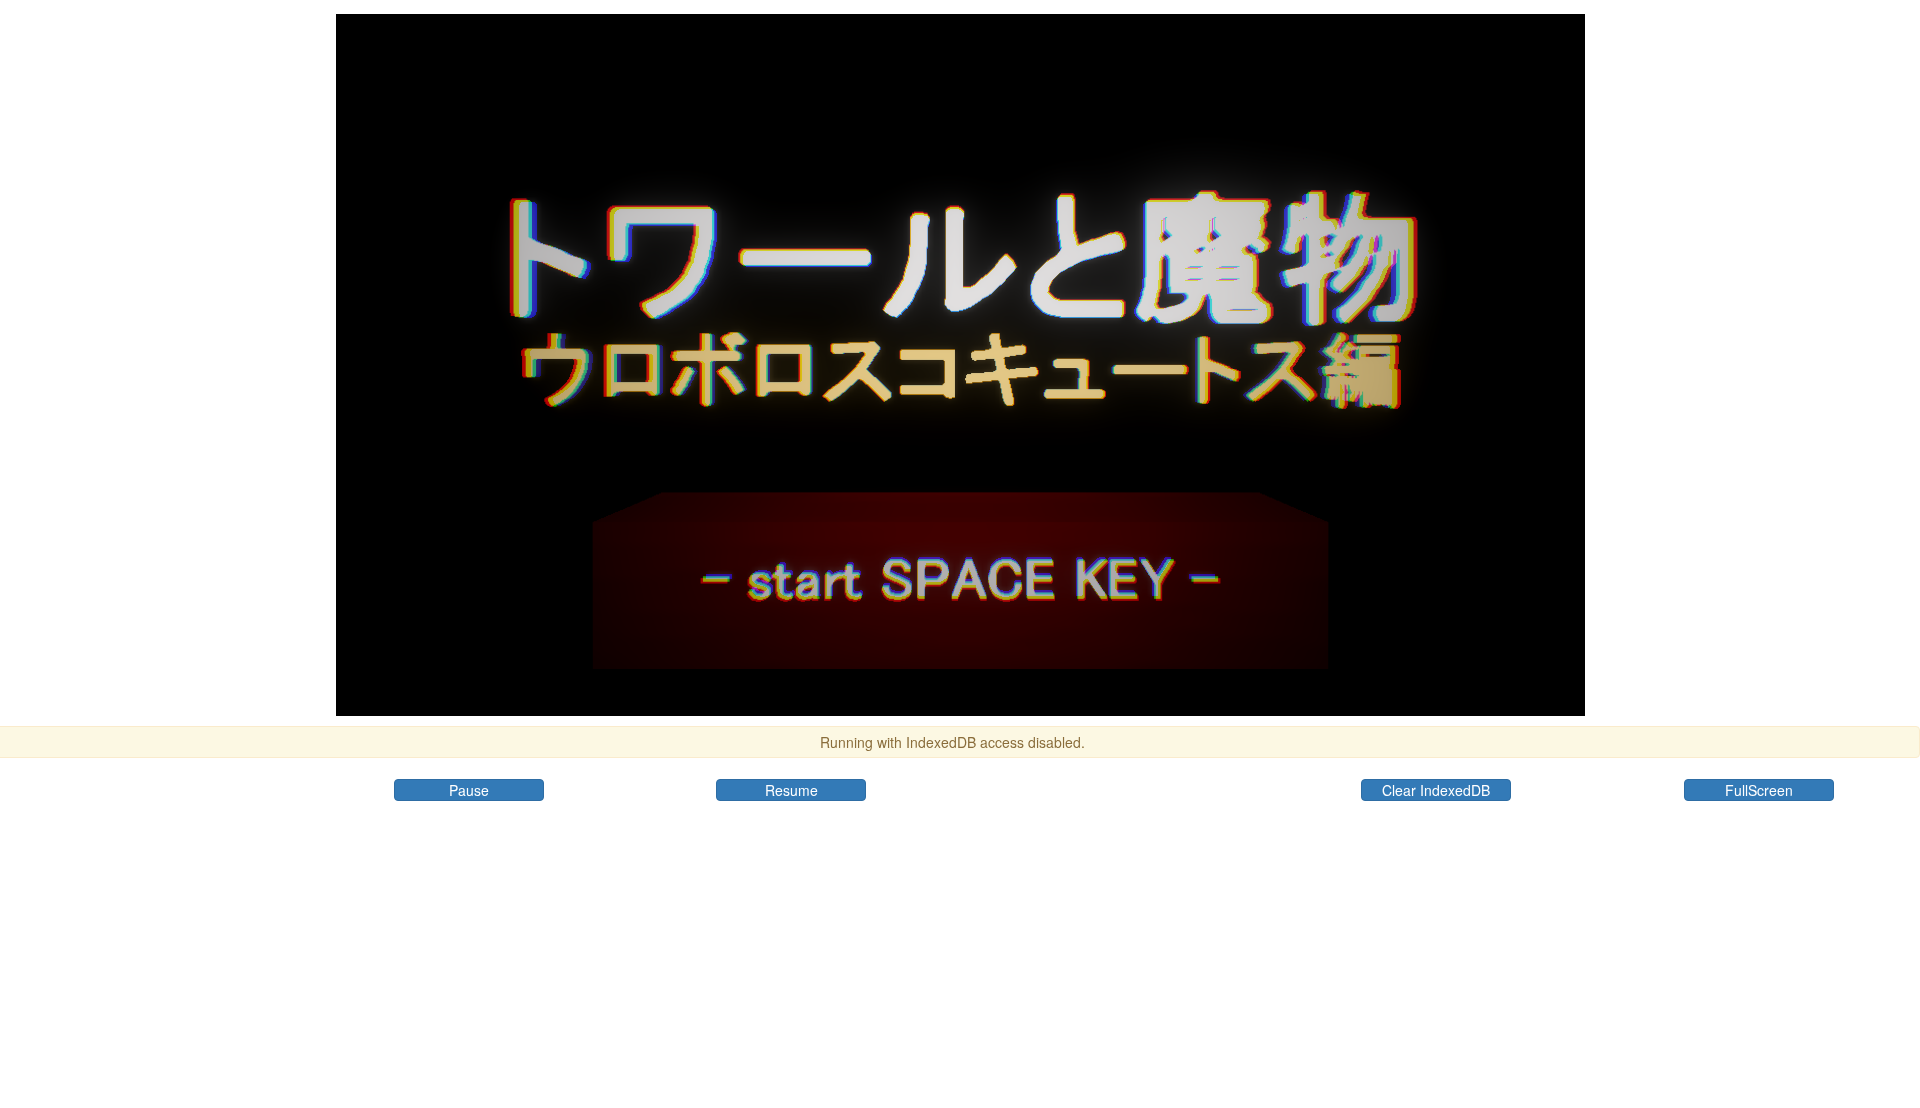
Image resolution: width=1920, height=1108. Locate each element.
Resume (791, 790)
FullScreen (1759, 790)
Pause (469, 790)
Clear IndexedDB (1436, 790)
